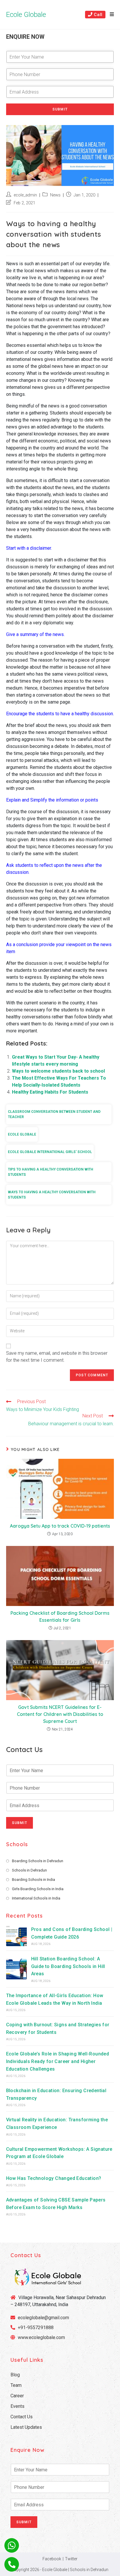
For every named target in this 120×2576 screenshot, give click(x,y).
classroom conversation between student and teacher (54, 1114)
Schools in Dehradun (29, 1870)
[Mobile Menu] (110, 15)
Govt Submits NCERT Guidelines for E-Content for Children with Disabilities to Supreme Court (60, 1714)
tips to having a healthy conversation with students (51, 1172)
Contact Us (22, 2417)
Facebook (52, 2559)
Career (17, 2396)
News (55, 195)
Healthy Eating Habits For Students (50, 1092)
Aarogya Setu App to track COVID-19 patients (60, 1526)
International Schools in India (36, 1898)
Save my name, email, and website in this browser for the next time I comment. (57, 1357)
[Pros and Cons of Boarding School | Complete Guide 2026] (16, 1936)
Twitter (71, 2559)
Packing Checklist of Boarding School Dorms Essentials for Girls (60, 1616)
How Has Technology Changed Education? (54, 2178)
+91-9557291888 (36, 2328)
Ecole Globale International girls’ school (50, 1152)
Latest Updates (26, 2427)
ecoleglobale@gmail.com (43, 2318)
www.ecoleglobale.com (41, 2337)
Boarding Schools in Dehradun (38, 1861)
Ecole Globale (26, 15)
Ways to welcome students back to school (58, 1071)
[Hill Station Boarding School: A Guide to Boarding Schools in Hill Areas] (16, 1969)
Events (17, 2406)
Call (98, 15)
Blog (15, 2375)
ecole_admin (25, 195)
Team (16, 2385)
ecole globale (22, 1134)
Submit (60, 109)
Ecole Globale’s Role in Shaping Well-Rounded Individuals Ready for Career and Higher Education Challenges (58, 2061)
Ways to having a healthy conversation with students (52, 1195)
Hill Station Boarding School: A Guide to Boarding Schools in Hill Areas (68, 1966)
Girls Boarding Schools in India (38, 1889)
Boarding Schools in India (33, 1880)
